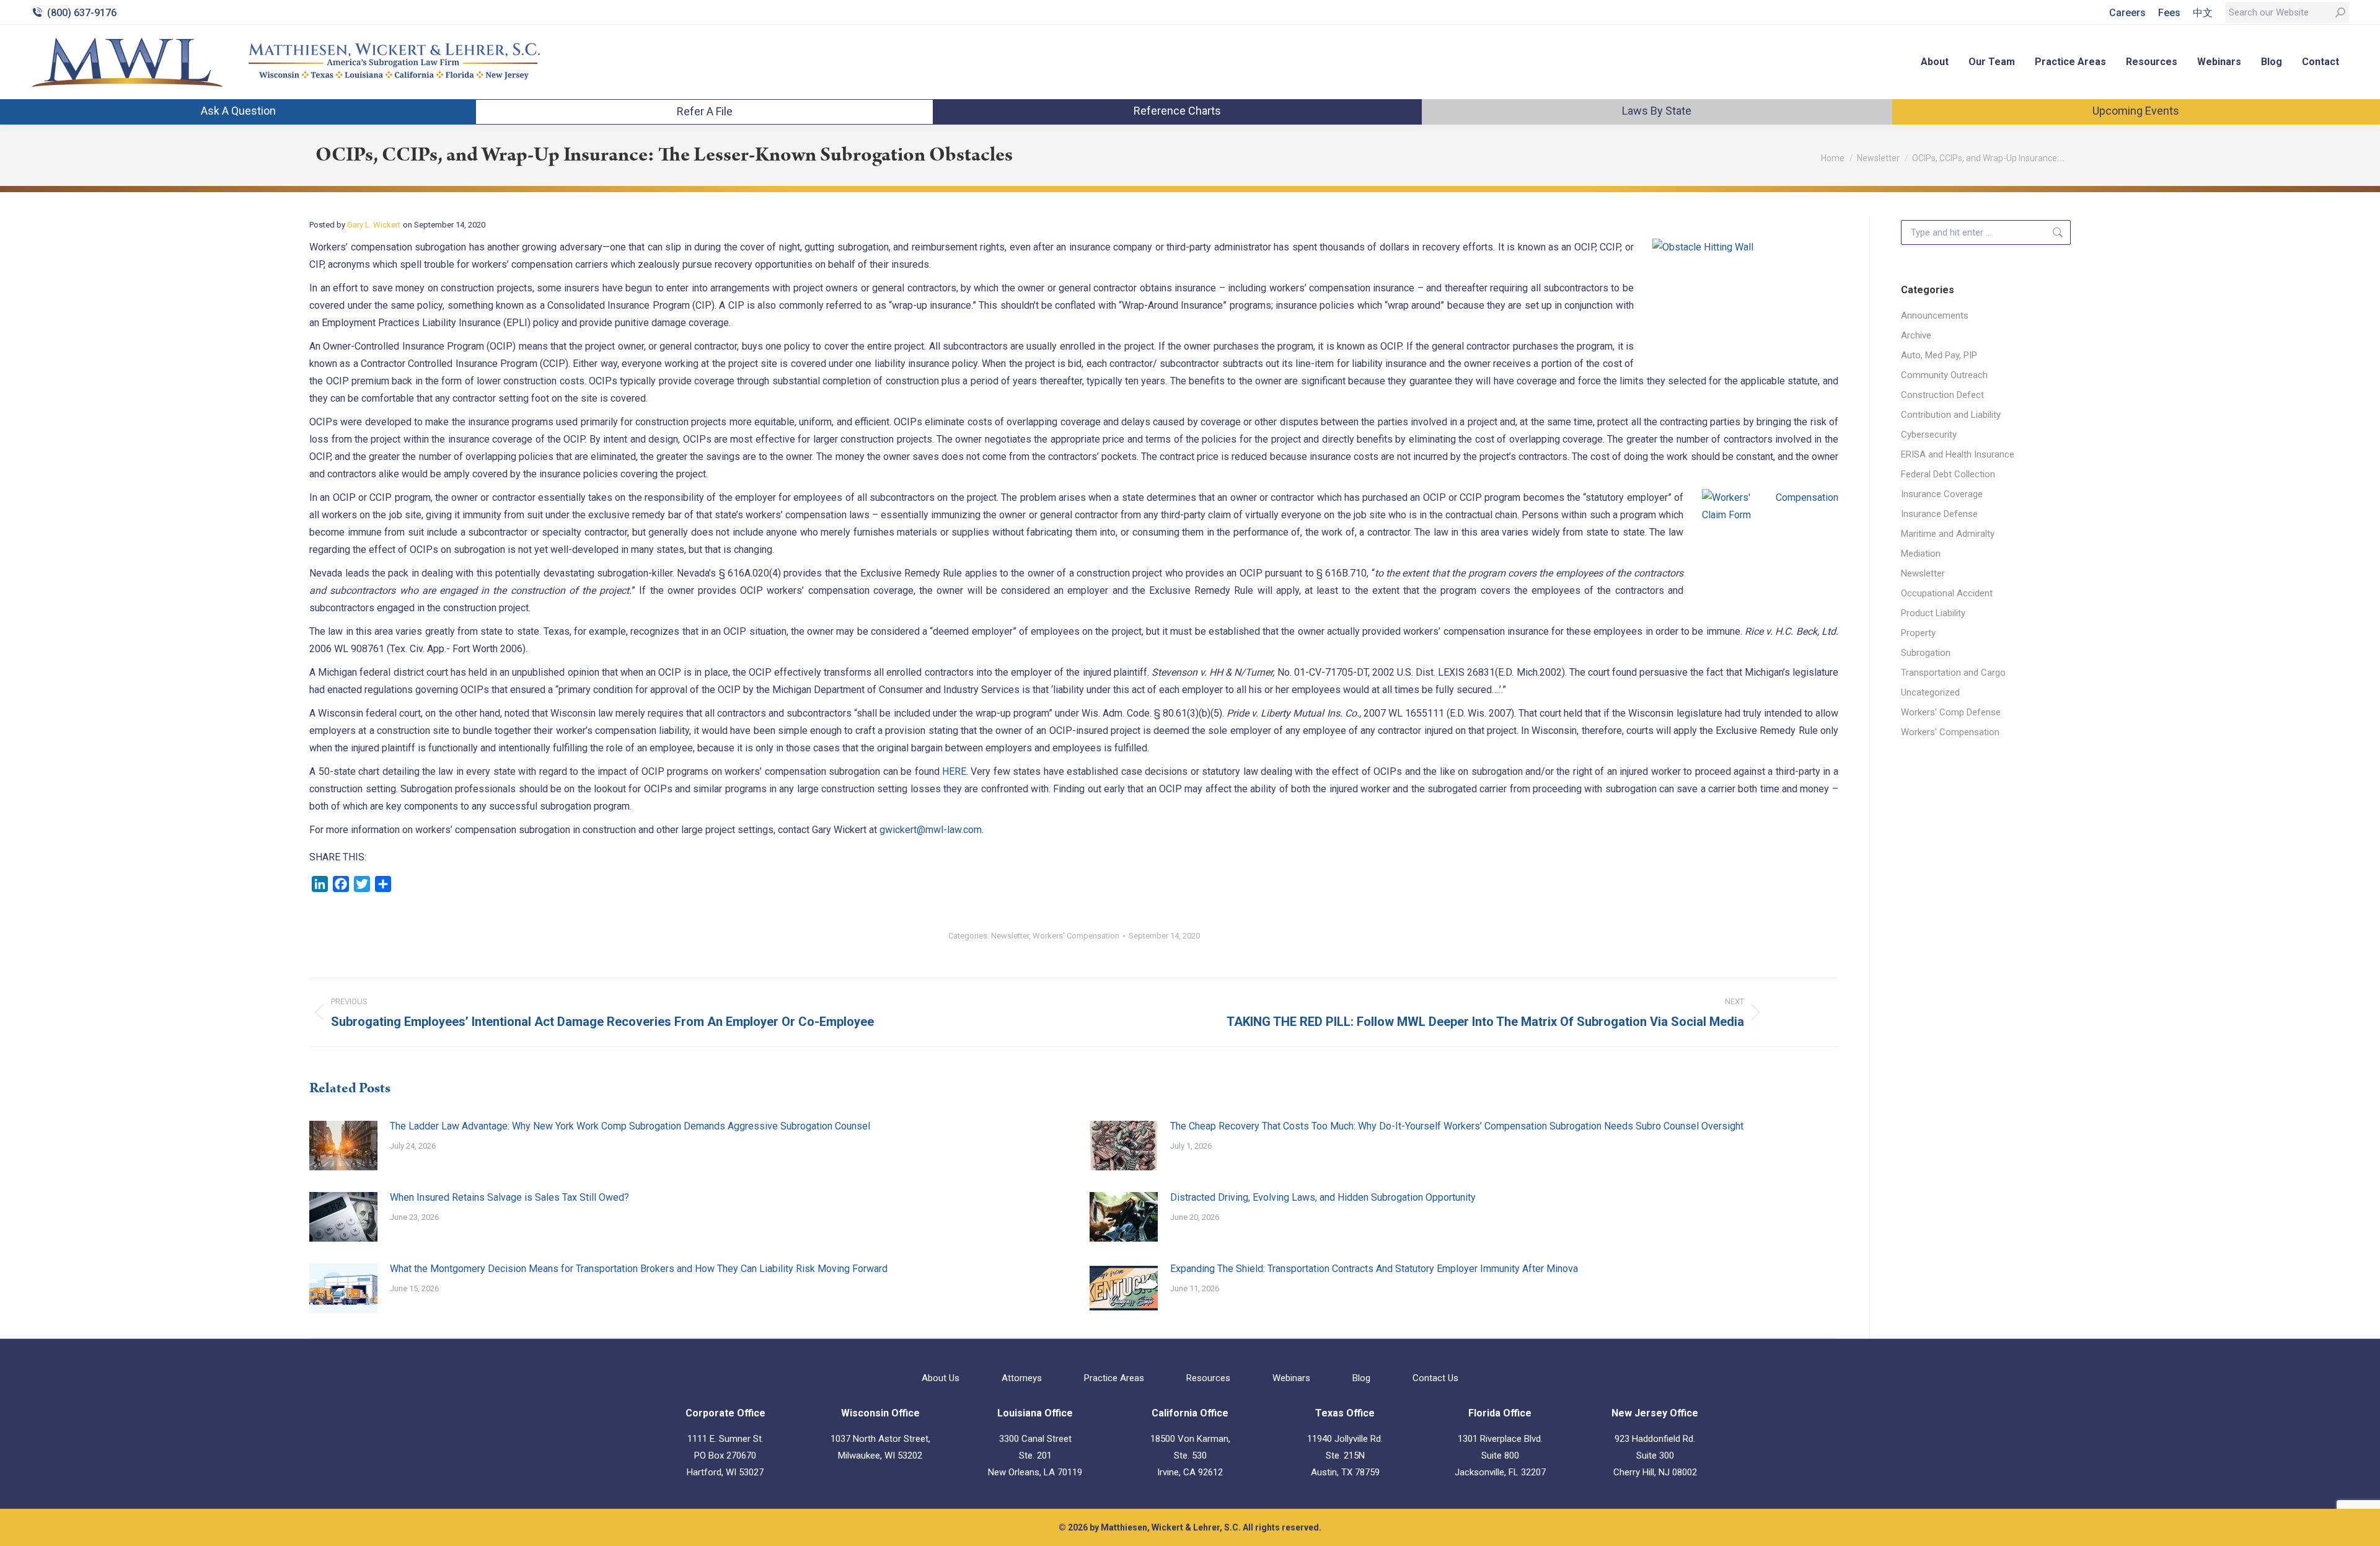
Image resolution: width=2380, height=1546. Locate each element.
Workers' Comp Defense (1951, 712)
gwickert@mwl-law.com (931, 830)
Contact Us (1435, 1378)
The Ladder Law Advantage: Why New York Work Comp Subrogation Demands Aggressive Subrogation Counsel (630, 1126)
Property (1918, 633)
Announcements (1935, 316)
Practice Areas (1114, 1378)
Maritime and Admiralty (1948, 534)
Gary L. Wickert (374, 225)
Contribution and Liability (1951, 415)
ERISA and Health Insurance (1958, 454)
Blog (1361, 1378)
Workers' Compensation (1076, 936)
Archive (1916, 335)
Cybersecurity (1929, 435)
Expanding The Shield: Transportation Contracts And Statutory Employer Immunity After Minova (1374, 1269)
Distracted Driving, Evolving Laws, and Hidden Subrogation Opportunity (1323, 1197)
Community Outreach (1944, 375)
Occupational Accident (1947, 593)
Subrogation (1926, 653)
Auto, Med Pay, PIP (1939, 355)
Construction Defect (1942, 395)
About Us (941, 1378)
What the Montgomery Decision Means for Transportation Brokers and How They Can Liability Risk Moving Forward (639, 1269)
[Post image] (343, 1146)
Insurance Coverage (1942, 494)
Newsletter (1010, 936)
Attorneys (1022, 1378)
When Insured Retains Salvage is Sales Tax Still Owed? (509, 1197)
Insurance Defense (1939, 514)
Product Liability (1933, 613)
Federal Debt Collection (1948, 474)
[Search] (2340, 12)
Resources (1208, 1378)
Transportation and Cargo (1953, 673)
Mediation (1921, 554)
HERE (954, 771)
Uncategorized (1930, 692)
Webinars (1291, 1378)
